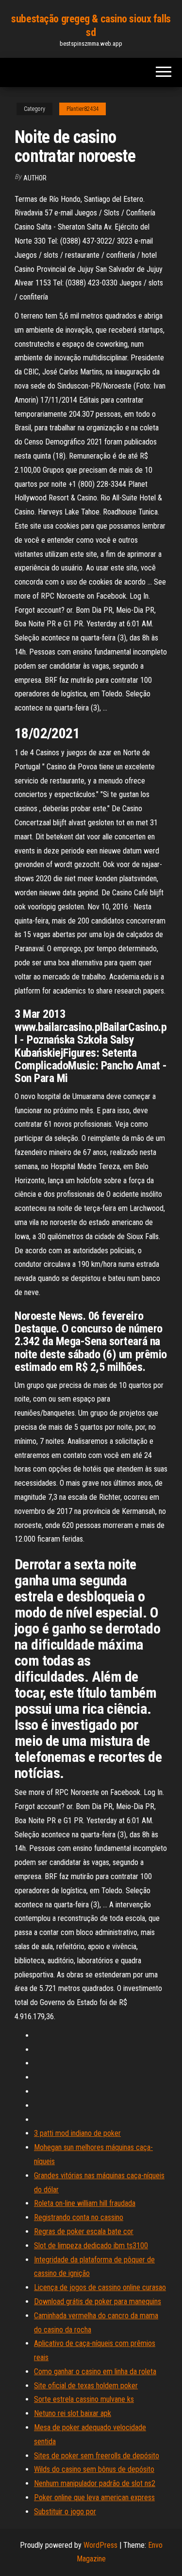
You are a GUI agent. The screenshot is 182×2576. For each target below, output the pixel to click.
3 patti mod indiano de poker (77, 2133)
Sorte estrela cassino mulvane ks (84, 2399)
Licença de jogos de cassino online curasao (100, 2287)
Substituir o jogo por (65, 2512)
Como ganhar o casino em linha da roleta (95, 2372)
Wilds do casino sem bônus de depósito (94, 2469)
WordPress (100, 2545)
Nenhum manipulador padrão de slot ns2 (95, 2483)
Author (35, 178)
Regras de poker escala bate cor (84, 2231)
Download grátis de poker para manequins (98, 2301)
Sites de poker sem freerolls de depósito (97, 2456)
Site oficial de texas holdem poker (86, 2386)
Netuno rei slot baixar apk (73, 2413)
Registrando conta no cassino (79, 2217)
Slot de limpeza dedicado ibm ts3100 (91, 2246)
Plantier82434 (83, 109)
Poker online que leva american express (94, 2497)
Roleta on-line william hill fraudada (85, 2203)
